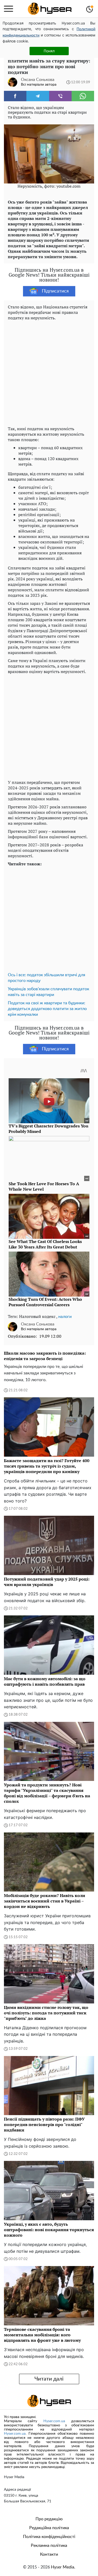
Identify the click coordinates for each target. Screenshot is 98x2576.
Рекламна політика (49, 2546)
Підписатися (55, 291)
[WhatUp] (83, 96)
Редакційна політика (49, 2528)
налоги (65, 1317)
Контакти (49, 2554)
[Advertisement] (49, 372)
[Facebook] (15, 96)
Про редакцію (49, 2519)
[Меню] (8, 9)
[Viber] (60, 96)
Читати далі (49, 2379)
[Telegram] (38, 96)
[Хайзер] (50, 9)
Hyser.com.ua (54, 2421)
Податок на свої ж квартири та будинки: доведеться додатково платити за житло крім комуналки (47, 1009)
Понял (49, 51)
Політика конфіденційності (49, 2537)
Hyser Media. (63, 2567)
